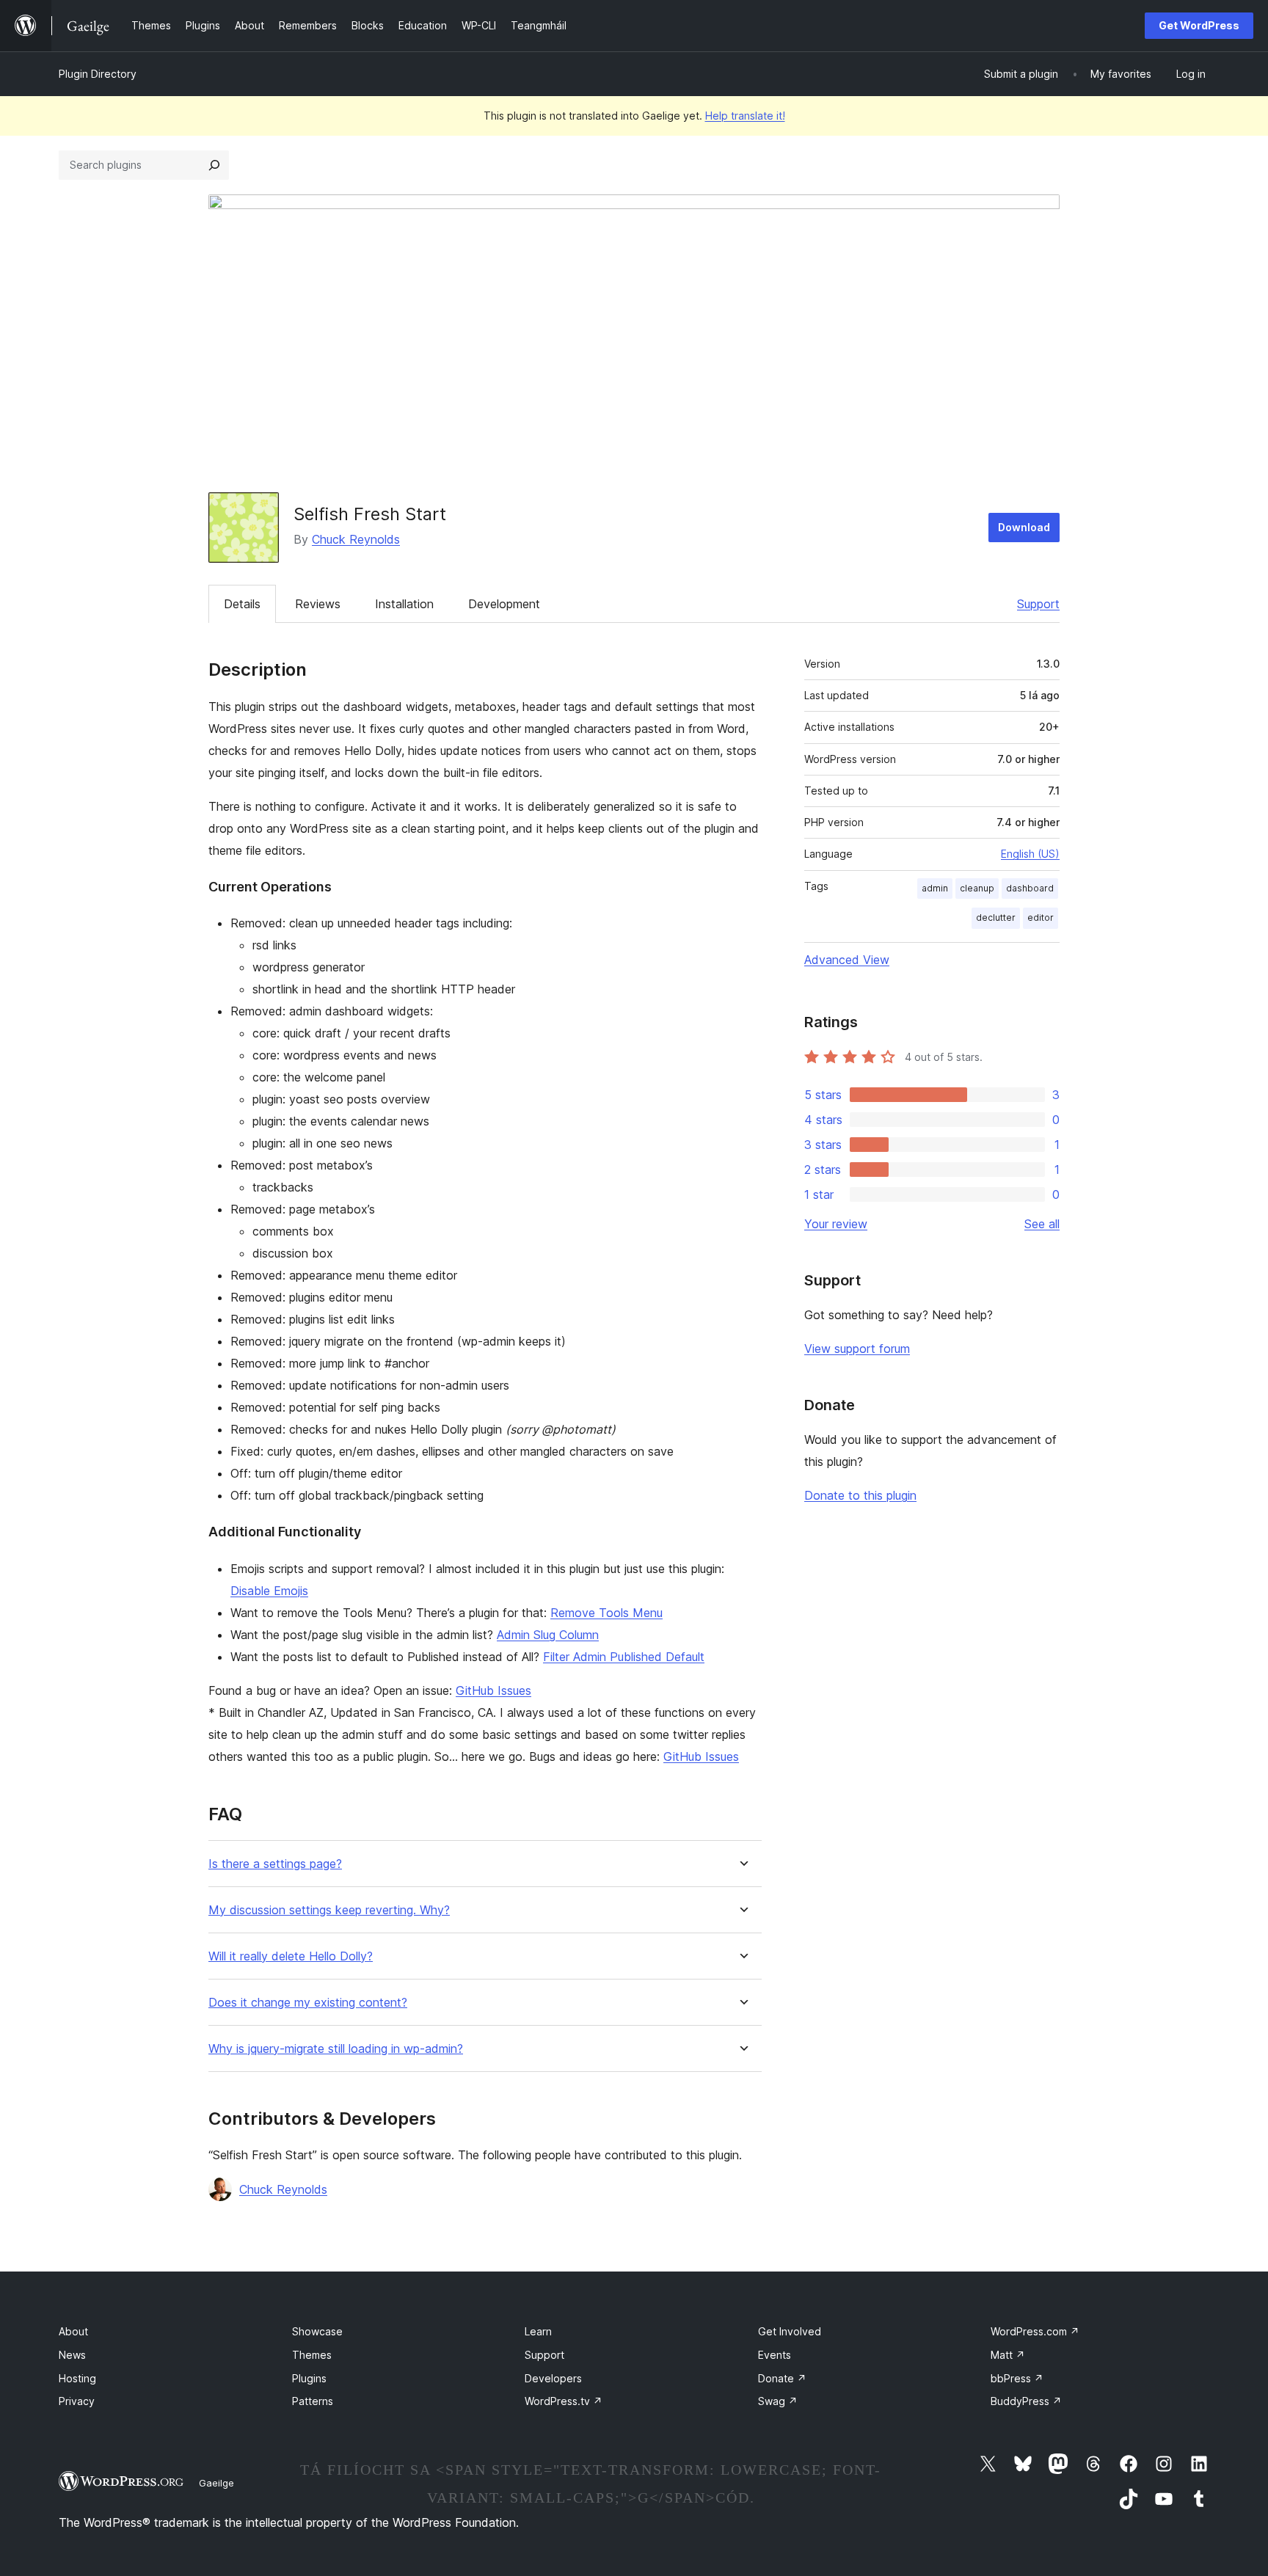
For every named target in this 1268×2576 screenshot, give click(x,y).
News (72, 2355)
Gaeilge (216, 2483)
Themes (312, 2355)
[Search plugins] (214, 165)
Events (775, 2355)
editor (1041, 917)
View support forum (857, 1349)
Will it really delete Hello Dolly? (291, 1956)
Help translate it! (745, 116)
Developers (553, 2378)
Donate (782, 2378)
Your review (836, 1224)
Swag (778, 2401)
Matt (1008, 2355)
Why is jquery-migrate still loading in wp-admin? (336, 2049)
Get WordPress (1199, 25)
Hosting (77, 2378)
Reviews (318, 604)
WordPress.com (1035, 2331)
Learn (538, 2331)
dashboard (1030, 888)
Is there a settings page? (275, 1864)
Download (1024, 527)
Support (1038, 604)
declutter (996, 917)
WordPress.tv (564, 2401)
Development (504, 604)
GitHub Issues (493, 1690)
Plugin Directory (98, 74)
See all (1042, 1224)
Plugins (309, 2378)
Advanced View (847, 960)
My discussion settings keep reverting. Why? (329, 1910)
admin (935, 888)
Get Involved (790, 2331)
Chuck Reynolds (356, 539)
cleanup (977, 888)
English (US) (1030, 854)
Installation (404, 604)
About (73, 2331)
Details (242, 604)
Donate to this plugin (860, 1495)
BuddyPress (1026, 2401)
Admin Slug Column (548, 1635)
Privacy (77, 2401)
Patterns (313, 2401)
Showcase (317, 2331)
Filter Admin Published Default (624, 1657)
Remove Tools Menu (606, 1613)
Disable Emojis (269, 1591)
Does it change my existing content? (308, 2003)
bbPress (1017, 2378)
